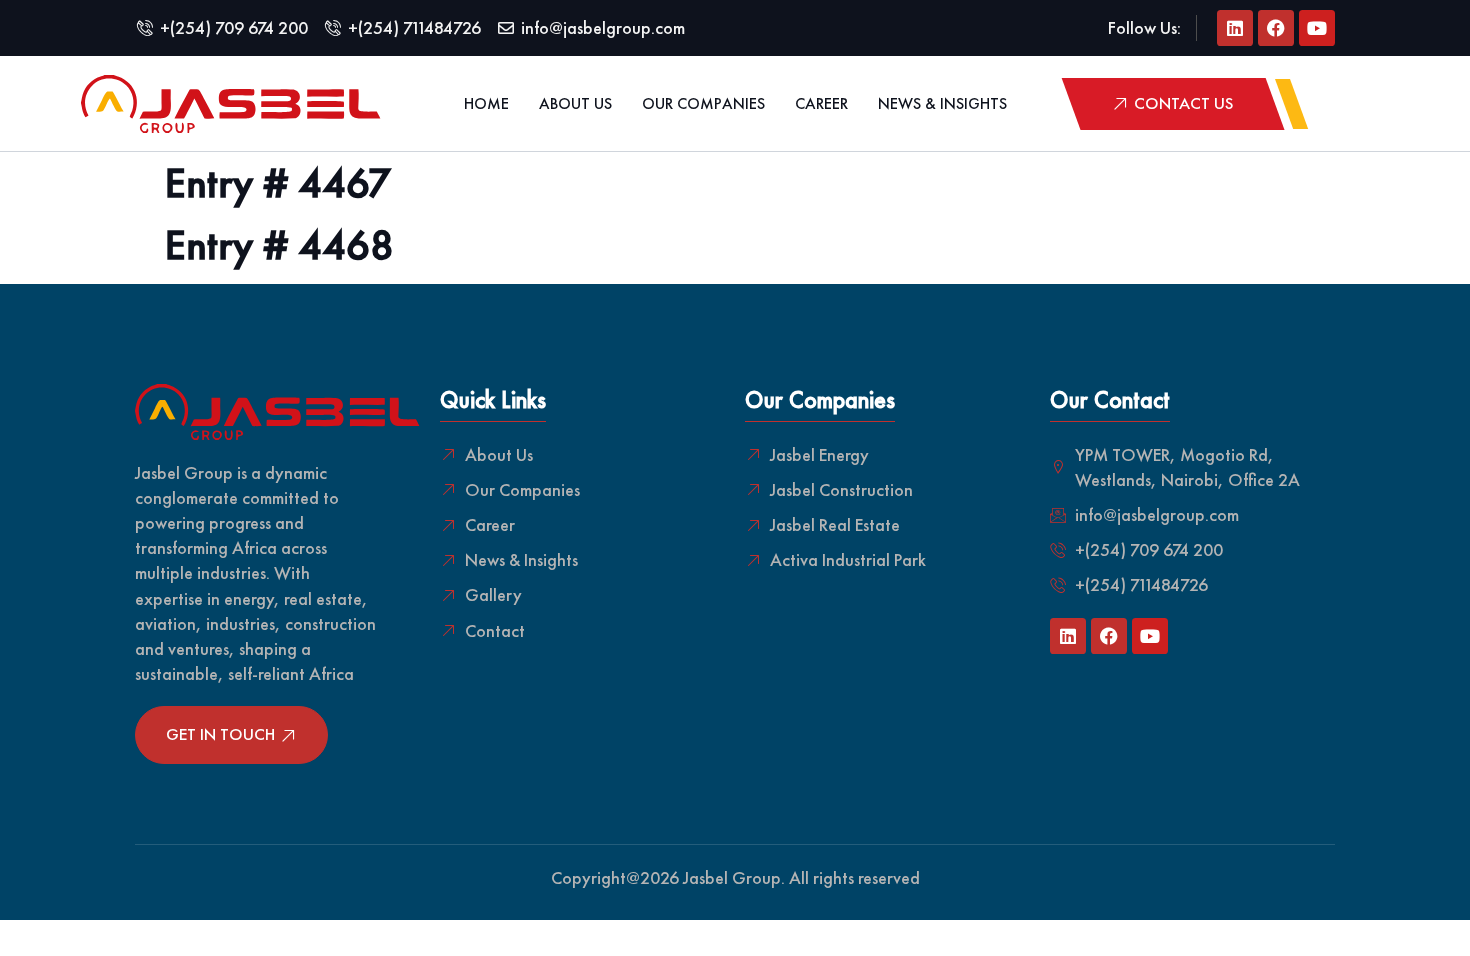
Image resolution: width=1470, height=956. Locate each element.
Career (821, 103)
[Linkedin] (1235, 28)
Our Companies (703, 103)
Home (486, 103)
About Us (575, 103)
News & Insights (942, 103)
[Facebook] (1276, 28)
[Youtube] (1317, 28)
